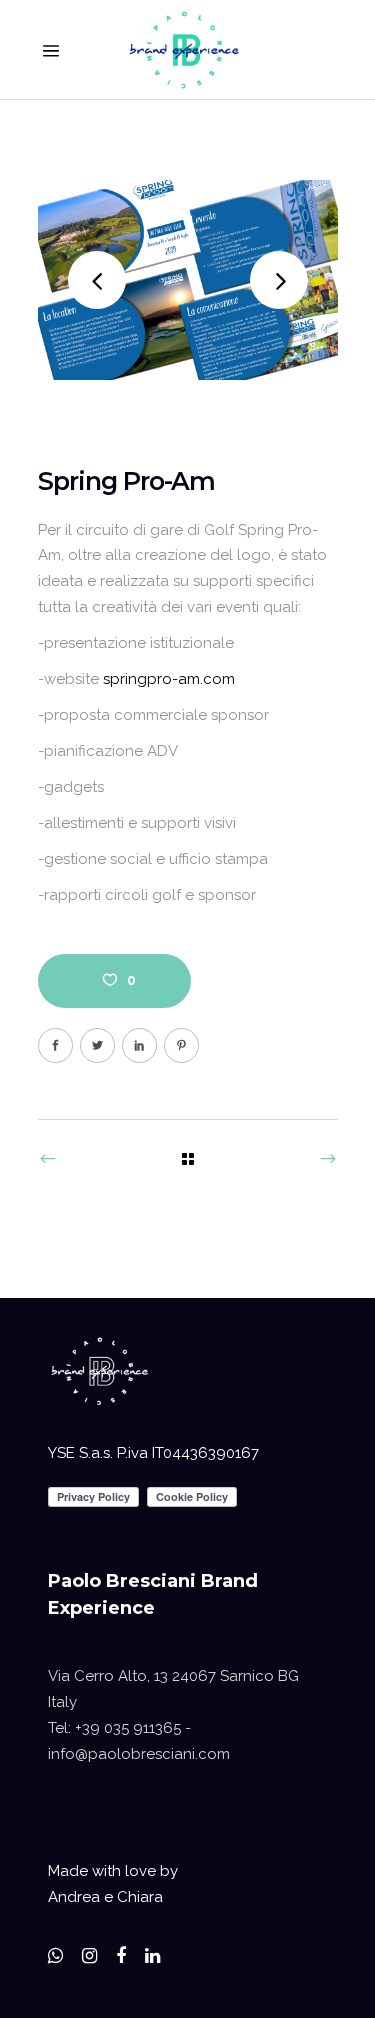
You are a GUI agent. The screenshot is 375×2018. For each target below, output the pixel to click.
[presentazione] (188, 280)
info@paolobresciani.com (139, 1754)
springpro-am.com (169, 679)
